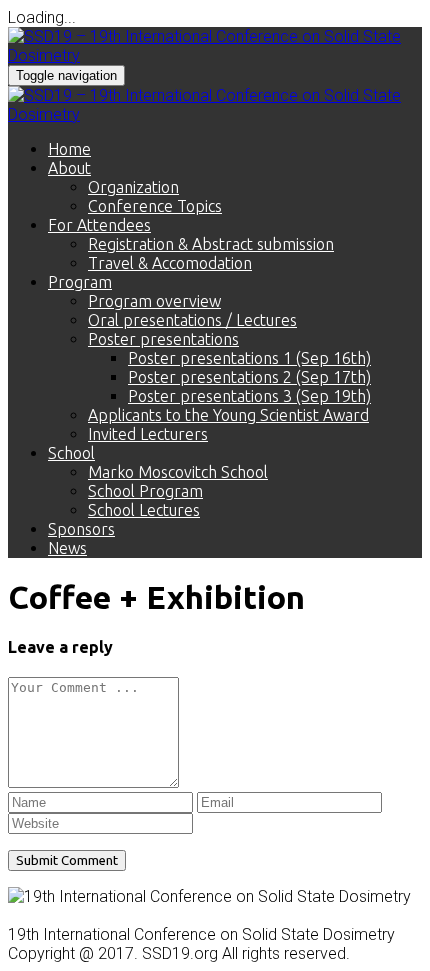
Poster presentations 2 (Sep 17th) (249, 377)
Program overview (154, 301)
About (69, 168)
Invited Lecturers (148, 434)
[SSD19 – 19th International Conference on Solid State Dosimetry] (215, 55)
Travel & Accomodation (170, 263)
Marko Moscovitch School (178, 472)
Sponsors (81, 529)
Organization (133, 187)
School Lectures (144, 510)
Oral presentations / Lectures (192, 320)
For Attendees (99, 225)
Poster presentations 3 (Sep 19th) (249, 396)
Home (69, 149)
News (67, 548)
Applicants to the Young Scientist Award (228, 415)
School (71, 453)
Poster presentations (163, 339)
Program (80, 282)
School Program (145, 491)
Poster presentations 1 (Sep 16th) (249, 358)
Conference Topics (155, 206)
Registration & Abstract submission (211, 244)
